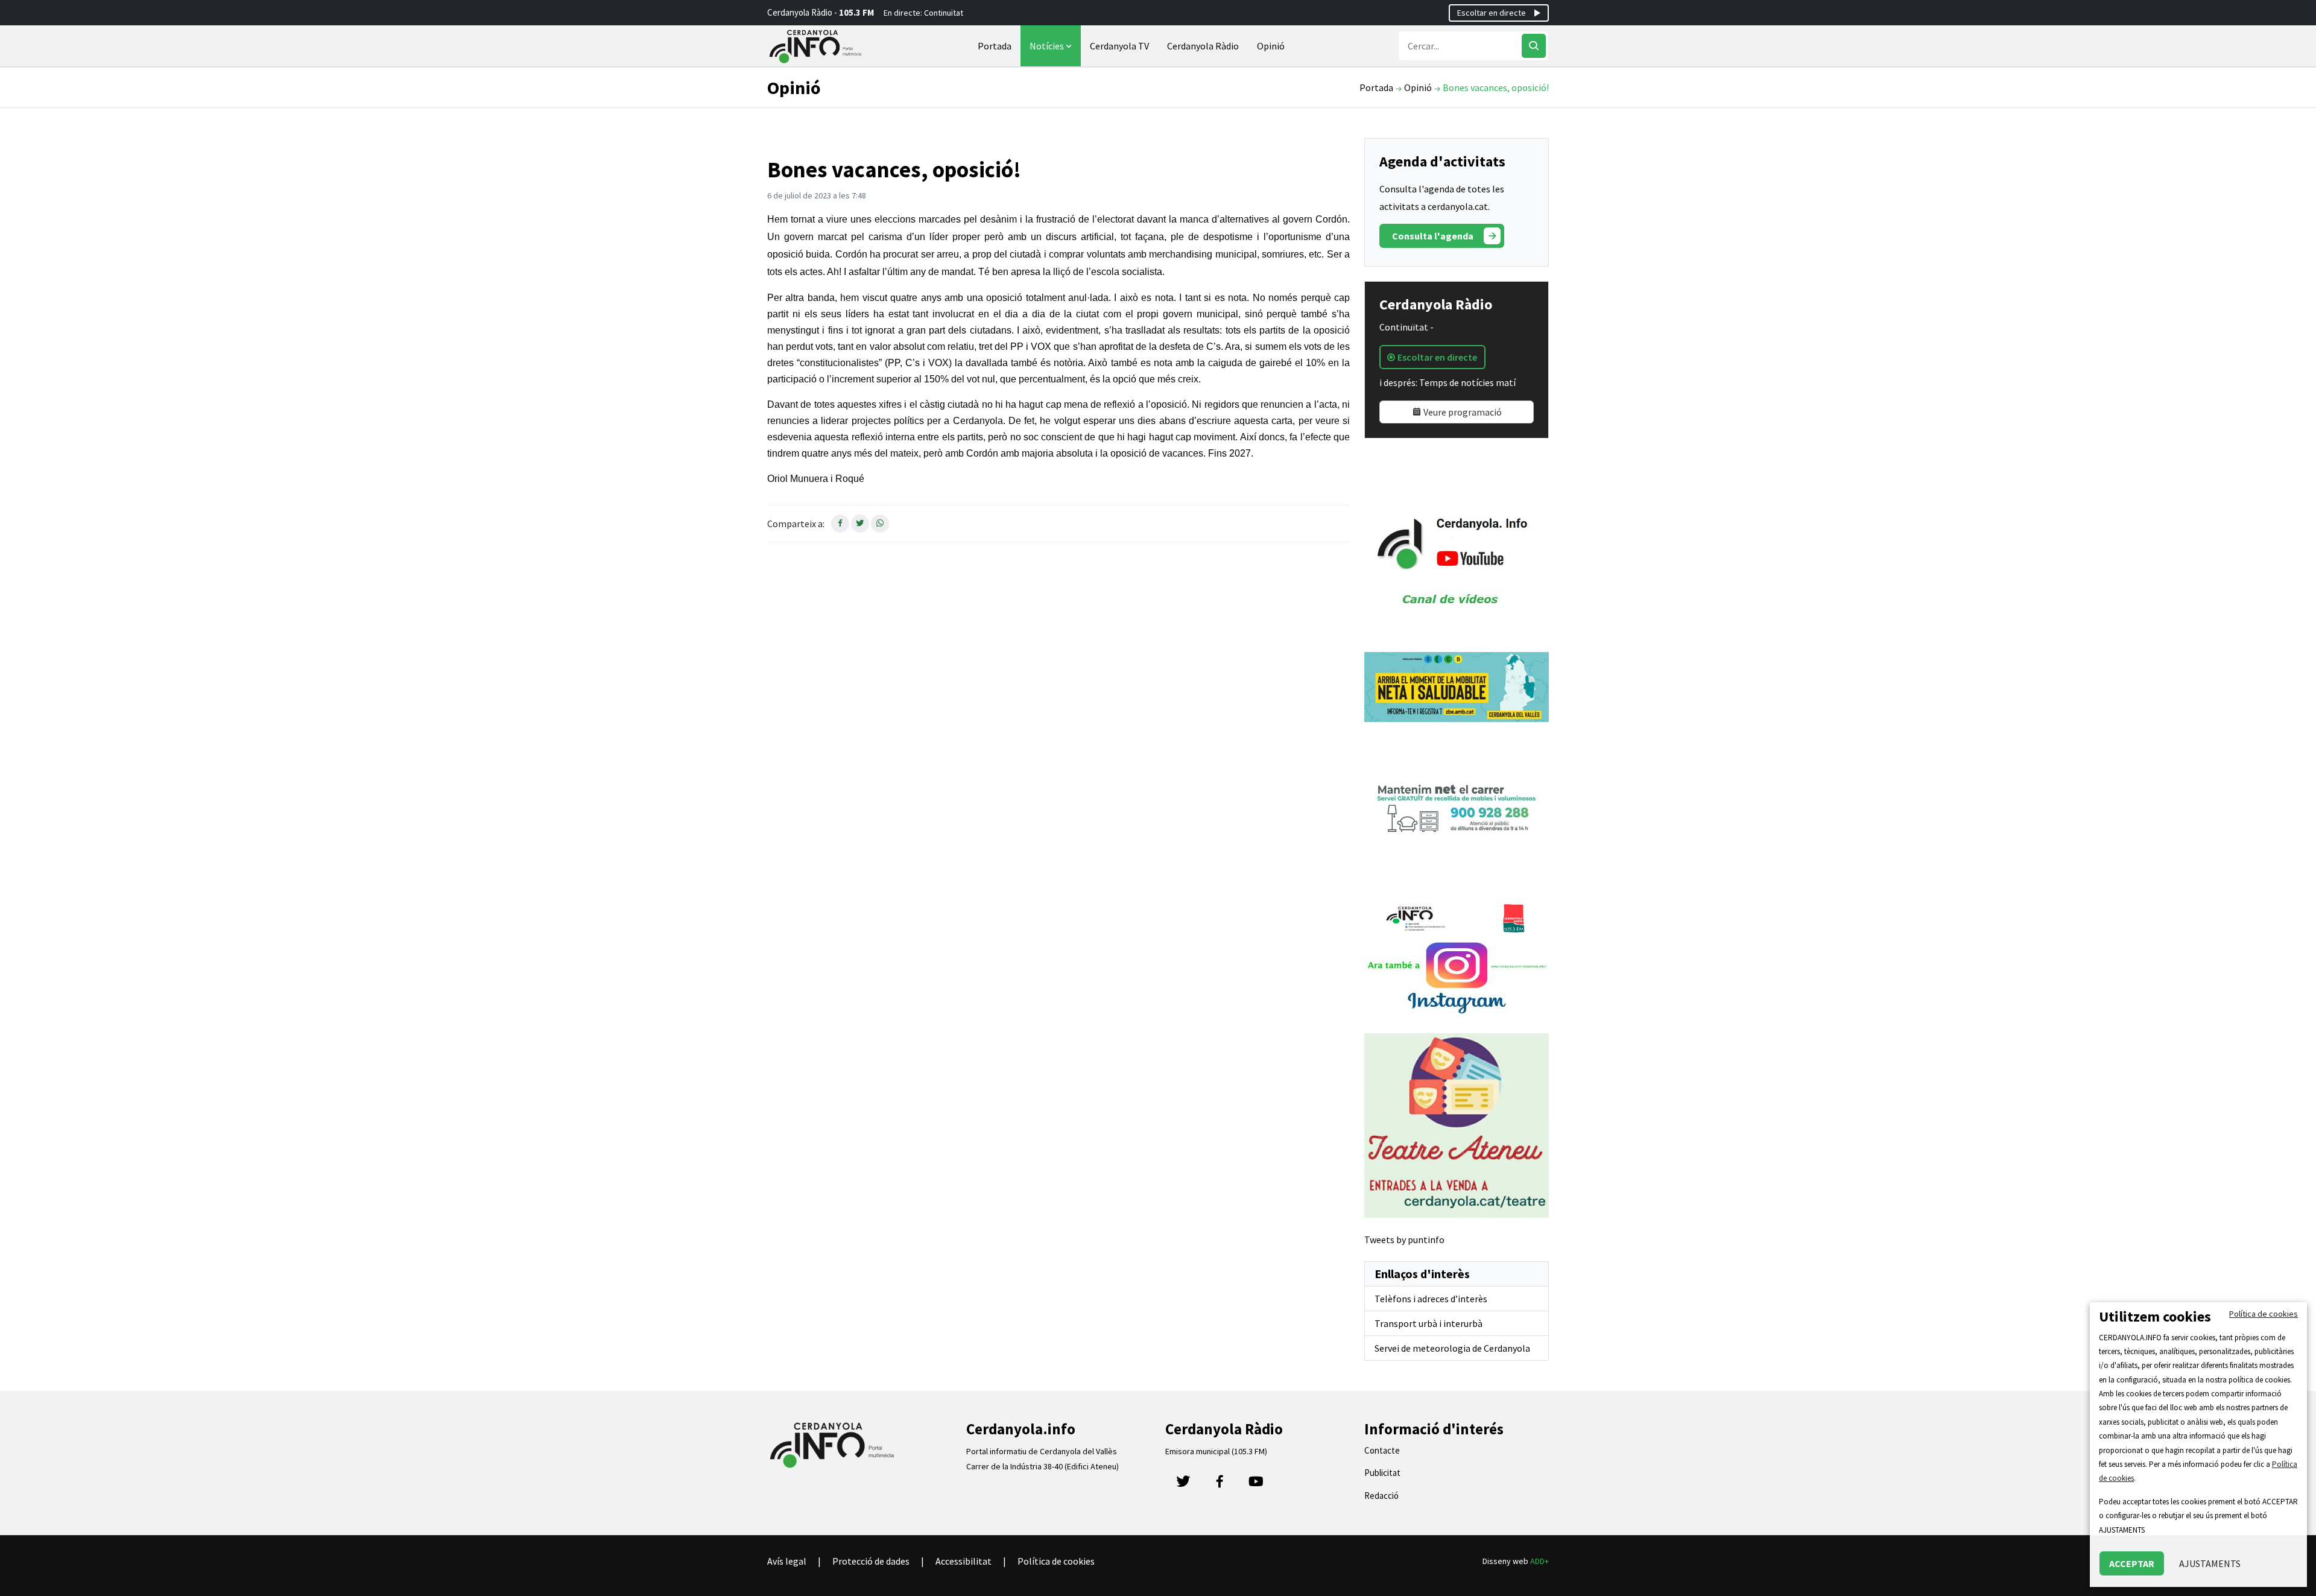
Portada (995, 46)
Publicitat (1382, 1473)
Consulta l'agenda (1433, 236)
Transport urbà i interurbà (1429, 1323)
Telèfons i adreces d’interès (1431, 1299)
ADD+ (1539, 1561)
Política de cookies (1056, 1561)
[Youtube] (1256, 1485)
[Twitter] (1183, 1485)
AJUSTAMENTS (2210, 1563)
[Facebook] (1220, 1485)
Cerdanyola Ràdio (1203, 46)
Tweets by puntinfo (1404, 1240)
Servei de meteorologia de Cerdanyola (1452, 1348)
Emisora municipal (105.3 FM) (1216, 1451)
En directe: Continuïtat (923, 13)
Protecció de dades (871, 1561)
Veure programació (1462, 412)
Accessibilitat (963, 1561)
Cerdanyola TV (1119, 46)
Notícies (1048, 46)
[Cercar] (1534, 46)
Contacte (1382, 1450)
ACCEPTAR (2132, 1563)
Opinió (1271, 46)
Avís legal (787, 1561)
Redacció (1381, 1496)
